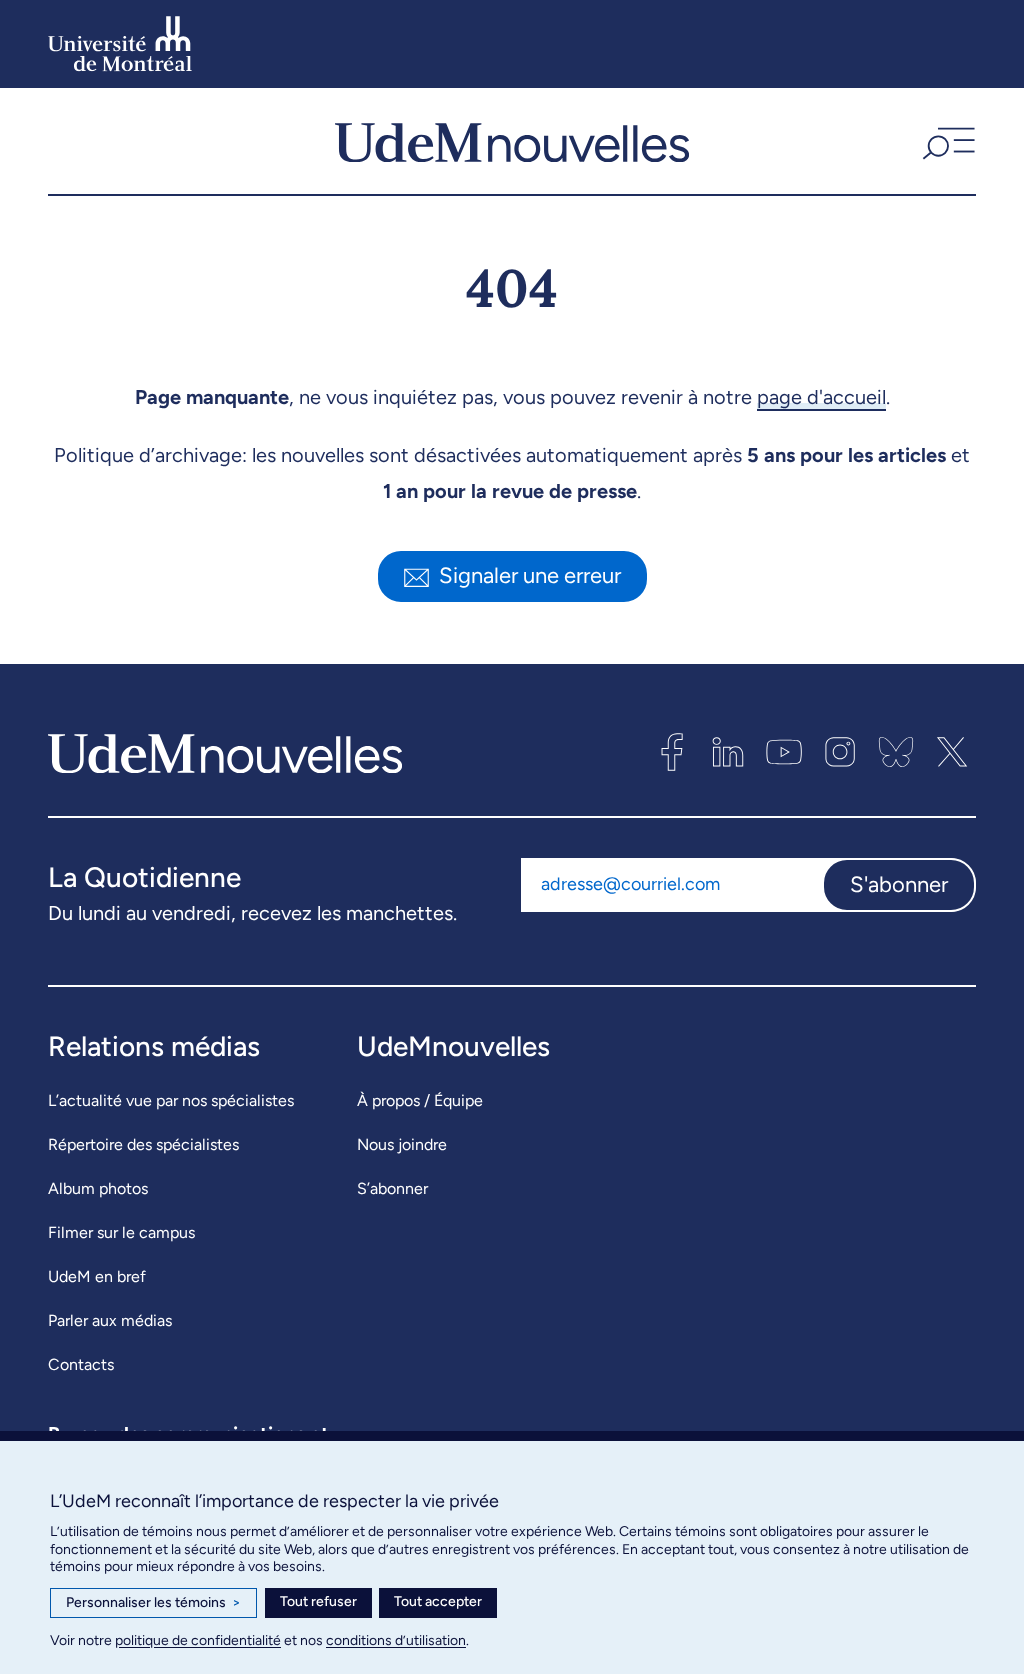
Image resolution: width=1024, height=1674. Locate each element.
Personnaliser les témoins (153, 1602)
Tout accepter (438, 1601)
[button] (946, 141)
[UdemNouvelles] (512, 141)
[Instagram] (840, 752)
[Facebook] (672, 752)
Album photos (98, 1188)
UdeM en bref (97, 1276)
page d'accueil (821, 397)
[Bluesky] (896, 752)
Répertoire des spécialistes (143, 1144)
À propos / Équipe (420, 1100)
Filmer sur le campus (121, 1232)
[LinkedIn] (728, 752)
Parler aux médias (110, 1320)
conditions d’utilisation (396, 1640)
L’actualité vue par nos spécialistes (171, 1100)
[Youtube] (784, 752)
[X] (952, 752)
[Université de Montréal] (120, 44)
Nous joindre (402, 1144)
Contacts (81, 1364)
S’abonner (392, 1188)
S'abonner (899, 884)
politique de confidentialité (198, 1640)
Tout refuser (318, 1601)
